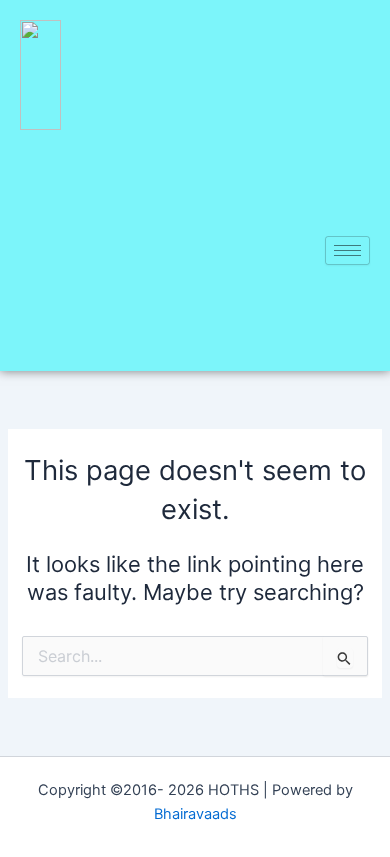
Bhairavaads (195, 814)
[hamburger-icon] (347, 250)
